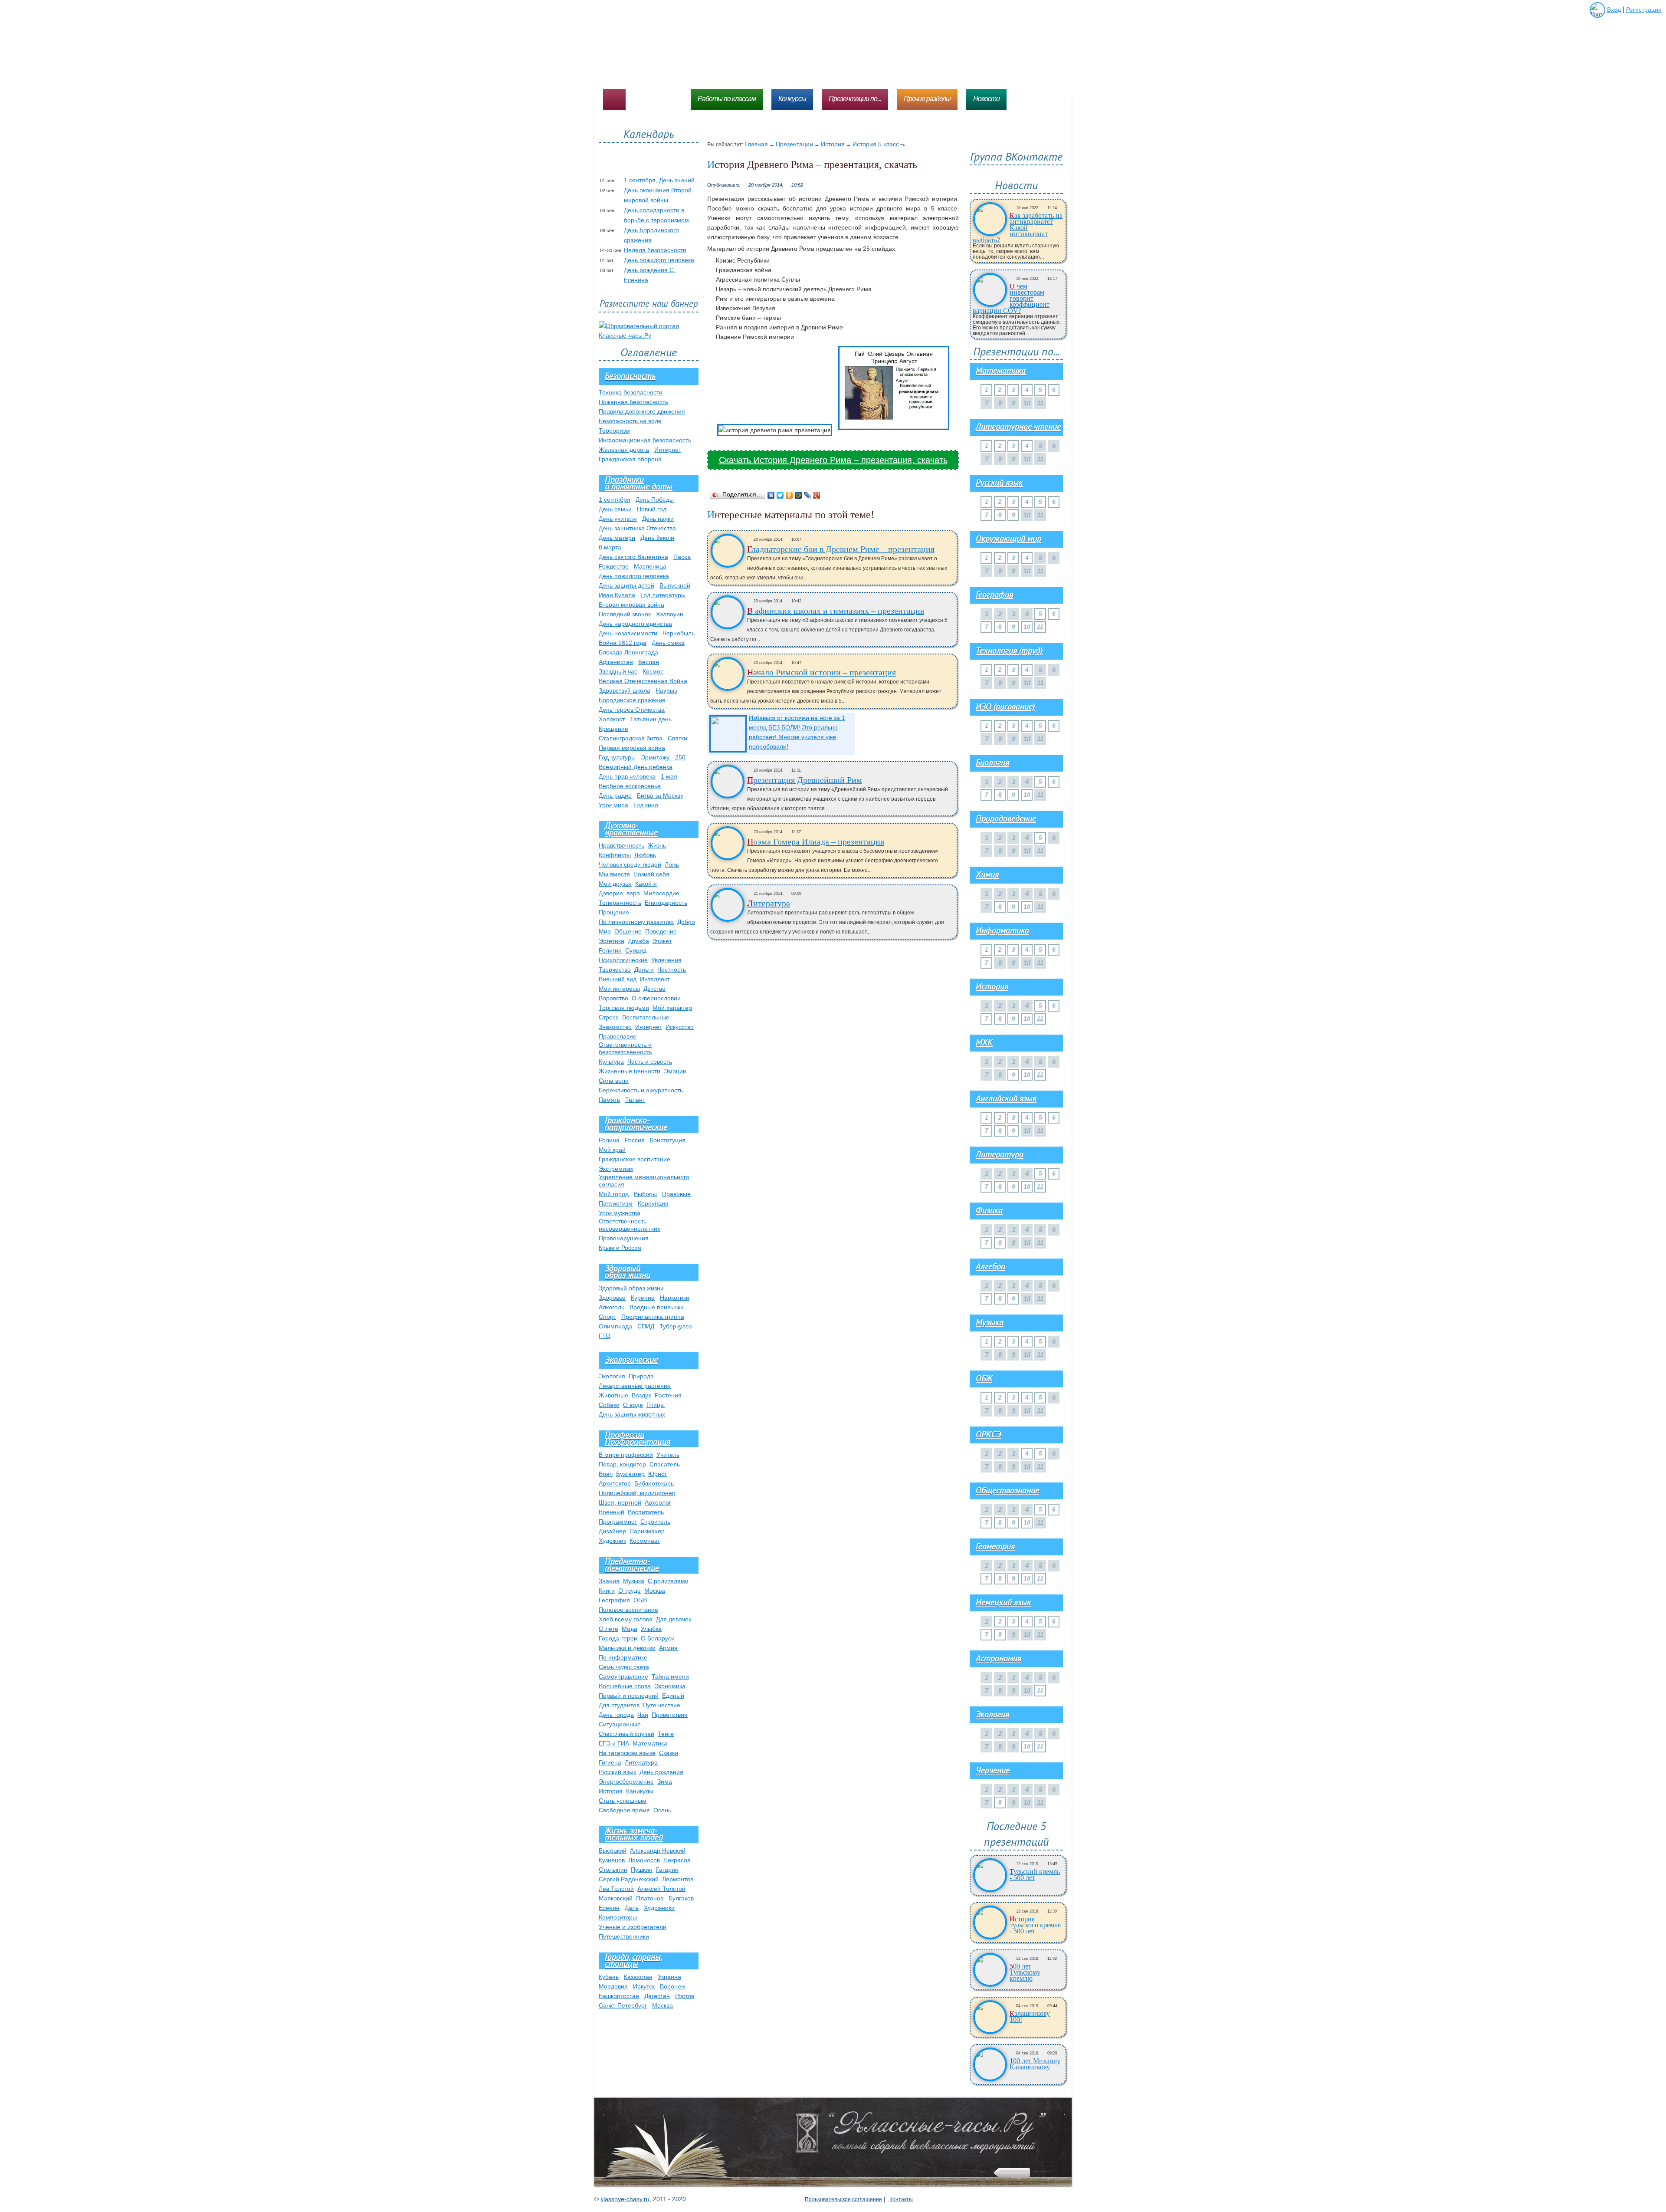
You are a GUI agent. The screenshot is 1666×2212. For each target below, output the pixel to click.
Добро (686, 922)
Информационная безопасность (645, 440)
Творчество (615, 970)
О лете (608, 1629)
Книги (607, 1591)
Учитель (668, 1455)
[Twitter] (780, 495)
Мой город (614, 1194)
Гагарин (667, 1870)
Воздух (641, 1395)
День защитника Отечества (637, 528)
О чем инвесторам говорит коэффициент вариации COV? (1011, 299)
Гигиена (610, 1762)
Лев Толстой (616, 1889)
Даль (632, 1908)
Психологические (623, 960)
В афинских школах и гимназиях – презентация (836, 611)
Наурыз (666, 690)
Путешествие (662, 1705)
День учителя (618, 519)
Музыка (634, 1581)
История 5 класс (876, 144)
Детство (654, 989)
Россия (635, 1140)
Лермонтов (678, 1879)
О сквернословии (656, 998)
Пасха (682, 557)
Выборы (645, 1194)
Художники (659, 1908)
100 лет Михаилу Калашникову (1035, 2064)
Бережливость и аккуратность (641, 1090)
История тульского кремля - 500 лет (1035, 1925)
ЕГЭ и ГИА (614, 1743)
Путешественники (624, 1936)
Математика (650, 1743)
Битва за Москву (660, 795)
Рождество (614, 566)
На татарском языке (627, 1753)
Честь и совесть (650, 1062)
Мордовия (613, 1986)
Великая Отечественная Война (643, 681)
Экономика (670, 1686)
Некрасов (677, 1860)
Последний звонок (625, 614)
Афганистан (616, 662)
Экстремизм (616, 1169)
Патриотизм (616, 1203)
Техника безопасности (631, 392)
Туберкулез (676, 1326)
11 (1040, 627)
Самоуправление (623, 1676)
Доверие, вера (619, 893)
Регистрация (1644, 10)
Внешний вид (618, 979)
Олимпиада (615, 1326)
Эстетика (612, 941)
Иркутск (644, 1986)
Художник (612, 1541)
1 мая (669, 776)
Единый (673, 1696)
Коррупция (653, 1203)
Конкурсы (792, 99)
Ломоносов (644, 1860)
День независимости (628, 633)
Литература (769, 903)
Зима (665, 1781)
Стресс (609, 1017)
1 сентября (615, 500)
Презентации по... (855, 99)
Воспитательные (646, 1017)
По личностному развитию (636, 922)
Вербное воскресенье (630, 786)
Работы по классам (727, 99)
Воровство (613, 998)
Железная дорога (624, 450)
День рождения (661, 1772)
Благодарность (666, 903)
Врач (606, 1474)
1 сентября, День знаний (659, 180)
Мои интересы (619, 989)
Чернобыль (679, 633)
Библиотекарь (654, 1483)
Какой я (646, 884)
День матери (617, 538)
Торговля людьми (624, 1008)
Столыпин (613, 1870)
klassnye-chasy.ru (625, 2199)
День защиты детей (626, 585)
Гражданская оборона (630, 459)
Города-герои (618, 1638)
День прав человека (627, 776)
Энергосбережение (626, 1781)
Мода (630, 1629)
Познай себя (651, 874)
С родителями (668, 1581)
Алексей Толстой (661, 1889)
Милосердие (661, 893)
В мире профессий (626, 1455)
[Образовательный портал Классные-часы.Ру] (649, 335)
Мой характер (672, 1008)
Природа (641, 1376)
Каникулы (640, 1791)
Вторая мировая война (631, 605)
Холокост (612, 719)
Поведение (661, 931)
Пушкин (642, 1870)
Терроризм (614, 431)
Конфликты (615, 855)
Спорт (607, 1317)
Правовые (676, 1194)
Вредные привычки (657, 1307)
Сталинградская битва (631, 738)
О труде (630, 1591)
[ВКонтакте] (771, 495)
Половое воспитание (628, 1610)
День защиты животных (632, 1414)
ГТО (605, 1336)
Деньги (644, 970)
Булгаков (681, 1898)
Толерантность (620, 903)
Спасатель (665, 1464)
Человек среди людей (630, 864)
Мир (605, 931)
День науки (658, 519)
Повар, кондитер (622, 1464)
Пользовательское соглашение (843, 2199)
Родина (609, 1140)
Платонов (650, 1898)
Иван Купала (617, 595)
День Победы (655, 500)
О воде (633, 1405)
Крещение (613, 729)
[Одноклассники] (789, 495)
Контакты (901, 2199)
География (614, 1600)
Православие (618, 1036)
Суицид (636, 950)
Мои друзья (615, 884)
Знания (609, 1581)
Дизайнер (612, 1531)
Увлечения (666, 960)
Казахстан (638, 1977)
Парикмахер (647, 1531)
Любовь (645, 855)
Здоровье (612, 1298)
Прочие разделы (927, 99)
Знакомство (615, 1027)
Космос (653, 671)
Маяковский (616, 1898)
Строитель (655, 1522)
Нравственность (621, 845)
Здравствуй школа (625, 690)
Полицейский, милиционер (637, 1493)
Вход (1614, 10)
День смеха (668, 643)
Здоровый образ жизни (631, 1288)
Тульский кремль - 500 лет (1035, 1875)
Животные (613, 1395)
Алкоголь (612, 1307)
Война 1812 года (623, 643)
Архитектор (615, 1483)
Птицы (656, 1405)
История (833, 144)
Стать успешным (623, 1801)
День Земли (657, 538)
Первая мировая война (632, 748)
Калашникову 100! (1030, 2017)
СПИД (646, 1326)
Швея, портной (620, 1502)
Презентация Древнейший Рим (805, 780)
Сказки (669, 1753)
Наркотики (675, 1298)
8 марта (610, 547)
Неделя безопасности (655, 250)
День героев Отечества (632, 710)
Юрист (658, 1474)
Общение (628, 931)
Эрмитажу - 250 (663, 757)
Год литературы (663, 595)
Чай (643, 1715)
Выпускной (675, 585)
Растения (668, 1395)
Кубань (609, 1977)
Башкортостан (619, 1996)
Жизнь (657, 845)
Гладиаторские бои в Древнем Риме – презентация (841, 549)
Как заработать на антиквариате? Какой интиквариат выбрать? (1018, 228)
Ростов (685, 1996)
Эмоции (675, 1071)
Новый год (652, 509)
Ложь (672, 864)
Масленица (650, 566)
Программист (618, 1522)
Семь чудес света (624, 1667)
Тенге (666, 1734)
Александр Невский (658, 1850)
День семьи (615, 509)
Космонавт (645, 1541)
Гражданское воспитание (635, 1159)
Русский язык (617, 1772)
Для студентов (619, 1705)
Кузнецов (612, 1860)
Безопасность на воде (630, 421)
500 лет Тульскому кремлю (1025, 1972)
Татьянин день (651, 719)
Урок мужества (620, 1213)
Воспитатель (646, 1512)
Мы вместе (614, 874)
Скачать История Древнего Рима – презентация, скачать (833, 460)
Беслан (649, 662)
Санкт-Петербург (623, 2005)
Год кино (646, 805)
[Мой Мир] (799, 495)
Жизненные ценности (630, 1071)
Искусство (680, 1027)
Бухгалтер (630, 1474)
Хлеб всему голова (626, 1619)
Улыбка (651, 1629)
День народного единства (635, 624)
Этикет (662, 941)
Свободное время (624, 1810)
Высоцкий (613, 1850)
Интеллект (655, 979)
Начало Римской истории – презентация (822, 672)
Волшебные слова (625, 1686)
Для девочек (674, 1619)
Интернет (668, 450)
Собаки (609, 1405)
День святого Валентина (633, 557)
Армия (668, 1648)
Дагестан (657, 1996)
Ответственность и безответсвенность (625, 1048)
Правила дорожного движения (642, 411)
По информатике (623, 1657)
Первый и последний (629, 1696)
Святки (677, 738)
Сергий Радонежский (629, 1879)
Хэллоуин (670, 614)
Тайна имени (670, 1676)
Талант (635, 1100)
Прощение (614, 912)
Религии (610, 950)
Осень (662, 1810)
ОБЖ (641, 1600)
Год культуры (617, 757)
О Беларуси (658, 1638)
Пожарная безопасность (633, 402)
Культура (611, 1062)
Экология (612, 1376)
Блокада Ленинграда (628, 652)
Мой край (612, 1150)
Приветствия (670, 1715)
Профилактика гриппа (653, 1317)
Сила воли (614, 1081)
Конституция (668, 1140)
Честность (672, 970)
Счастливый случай (626, 1734)
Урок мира (613, 805)
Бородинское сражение (632, 700)
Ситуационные (620, 1724)
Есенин (609, 1908)
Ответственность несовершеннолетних (630, 1225)
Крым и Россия (620, 1248)
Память (609, 1100)
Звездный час (618, 671)
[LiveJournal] (808, 495)
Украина (669, 1977)
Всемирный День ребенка (636, 767)
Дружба (638, 941)
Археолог (658, 1502)
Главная (756, 144)
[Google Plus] (817, 495)
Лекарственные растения (635, 1386)
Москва (655, 1591)
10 (1027, 627)
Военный (612, 1512)
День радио (615, 795)
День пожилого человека (659, 260)
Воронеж (672, 1986)
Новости (986, 99)
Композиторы (618, 1917)
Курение (643, 1298)
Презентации (794, 144)
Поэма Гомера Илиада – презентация (816, 841)
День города (616, 1715)
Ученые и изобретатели (633, 1927)
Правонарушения (624, 1238)
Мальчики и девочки (627, 1648)
